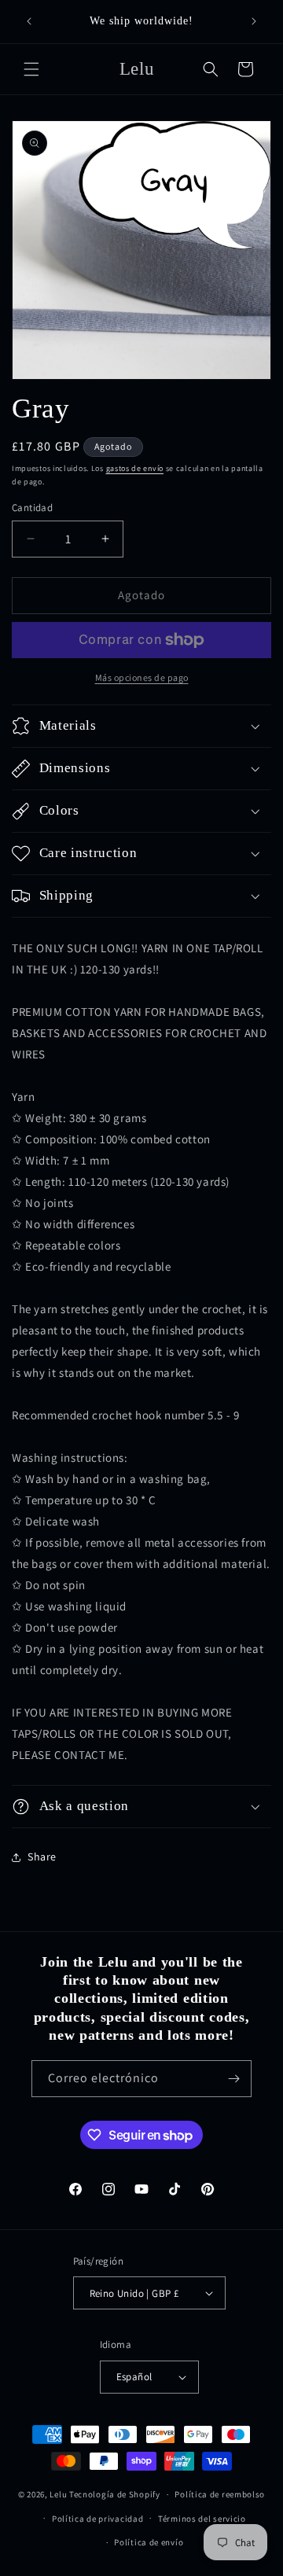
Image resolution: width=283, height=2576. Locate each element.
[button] (31, 69)
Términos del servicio (202, 2519)
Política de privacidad (97, 2519)
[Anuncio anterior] (29, 21)
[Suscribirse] (233, 2079)
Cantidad (32, 508)
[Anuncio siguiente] (254, 21)
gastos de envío (135, 468)
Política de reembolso (220, 2494)
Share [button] (42, 1857)
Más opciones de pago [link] (142, 677)
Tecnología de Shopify (115, 2494)
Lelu (58, 2494)
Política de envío (149, 2542)
